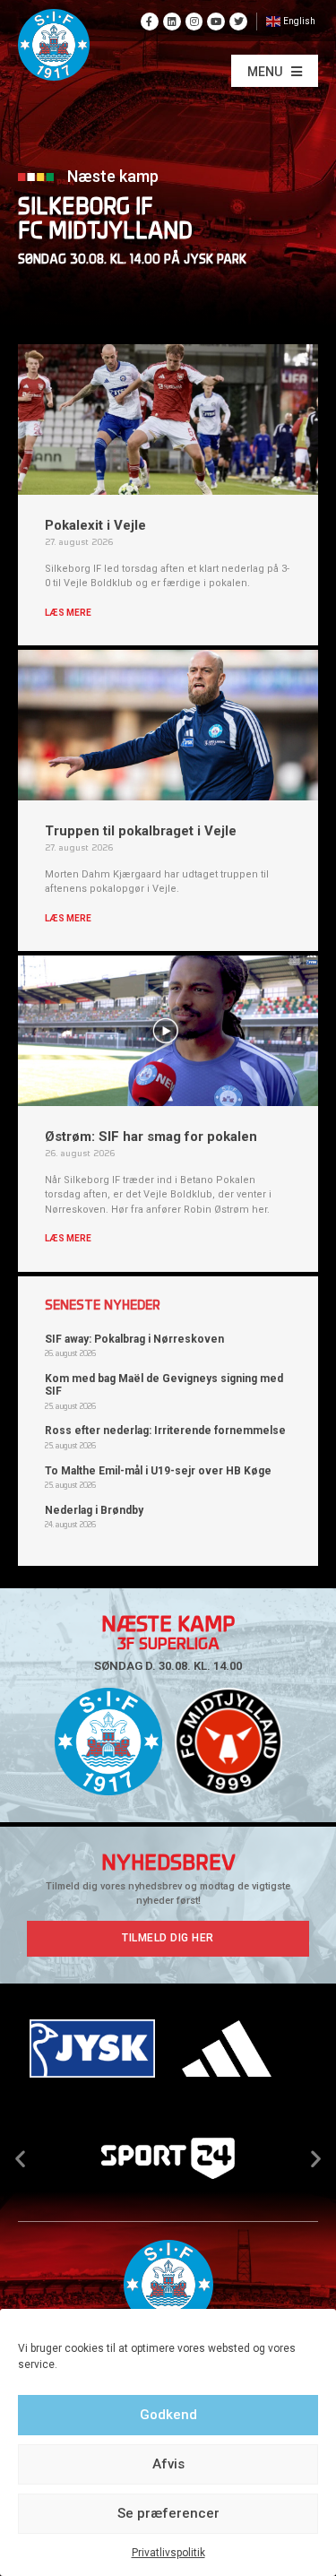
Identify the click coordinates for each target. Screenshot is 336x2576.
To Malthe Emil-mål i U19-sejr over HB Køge (158, 1471)
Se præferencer (168, 2513)
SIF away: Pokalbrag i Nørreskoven (134, 1339)
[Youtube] (216, 22)
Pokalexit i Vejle (95, 525)
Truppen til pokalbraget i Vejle (141, 831)
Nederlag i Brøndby (94, 1510)
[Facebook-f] (150, 22)
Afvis (168, 2464)
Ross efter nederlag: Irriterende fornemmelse (165, 1431)
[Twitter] (238, 22)
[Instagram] (194, 22)
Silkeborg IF (86, 208)
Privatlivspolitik (168, 2553)
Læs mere (68, 613)
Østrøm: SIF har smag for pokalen (151, 1137)
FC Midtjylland (105, 233)
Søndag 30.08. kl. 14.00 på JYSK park (132, 260)
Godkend (168, 2415)
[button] (275, 71)
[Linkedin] (172, 22)
